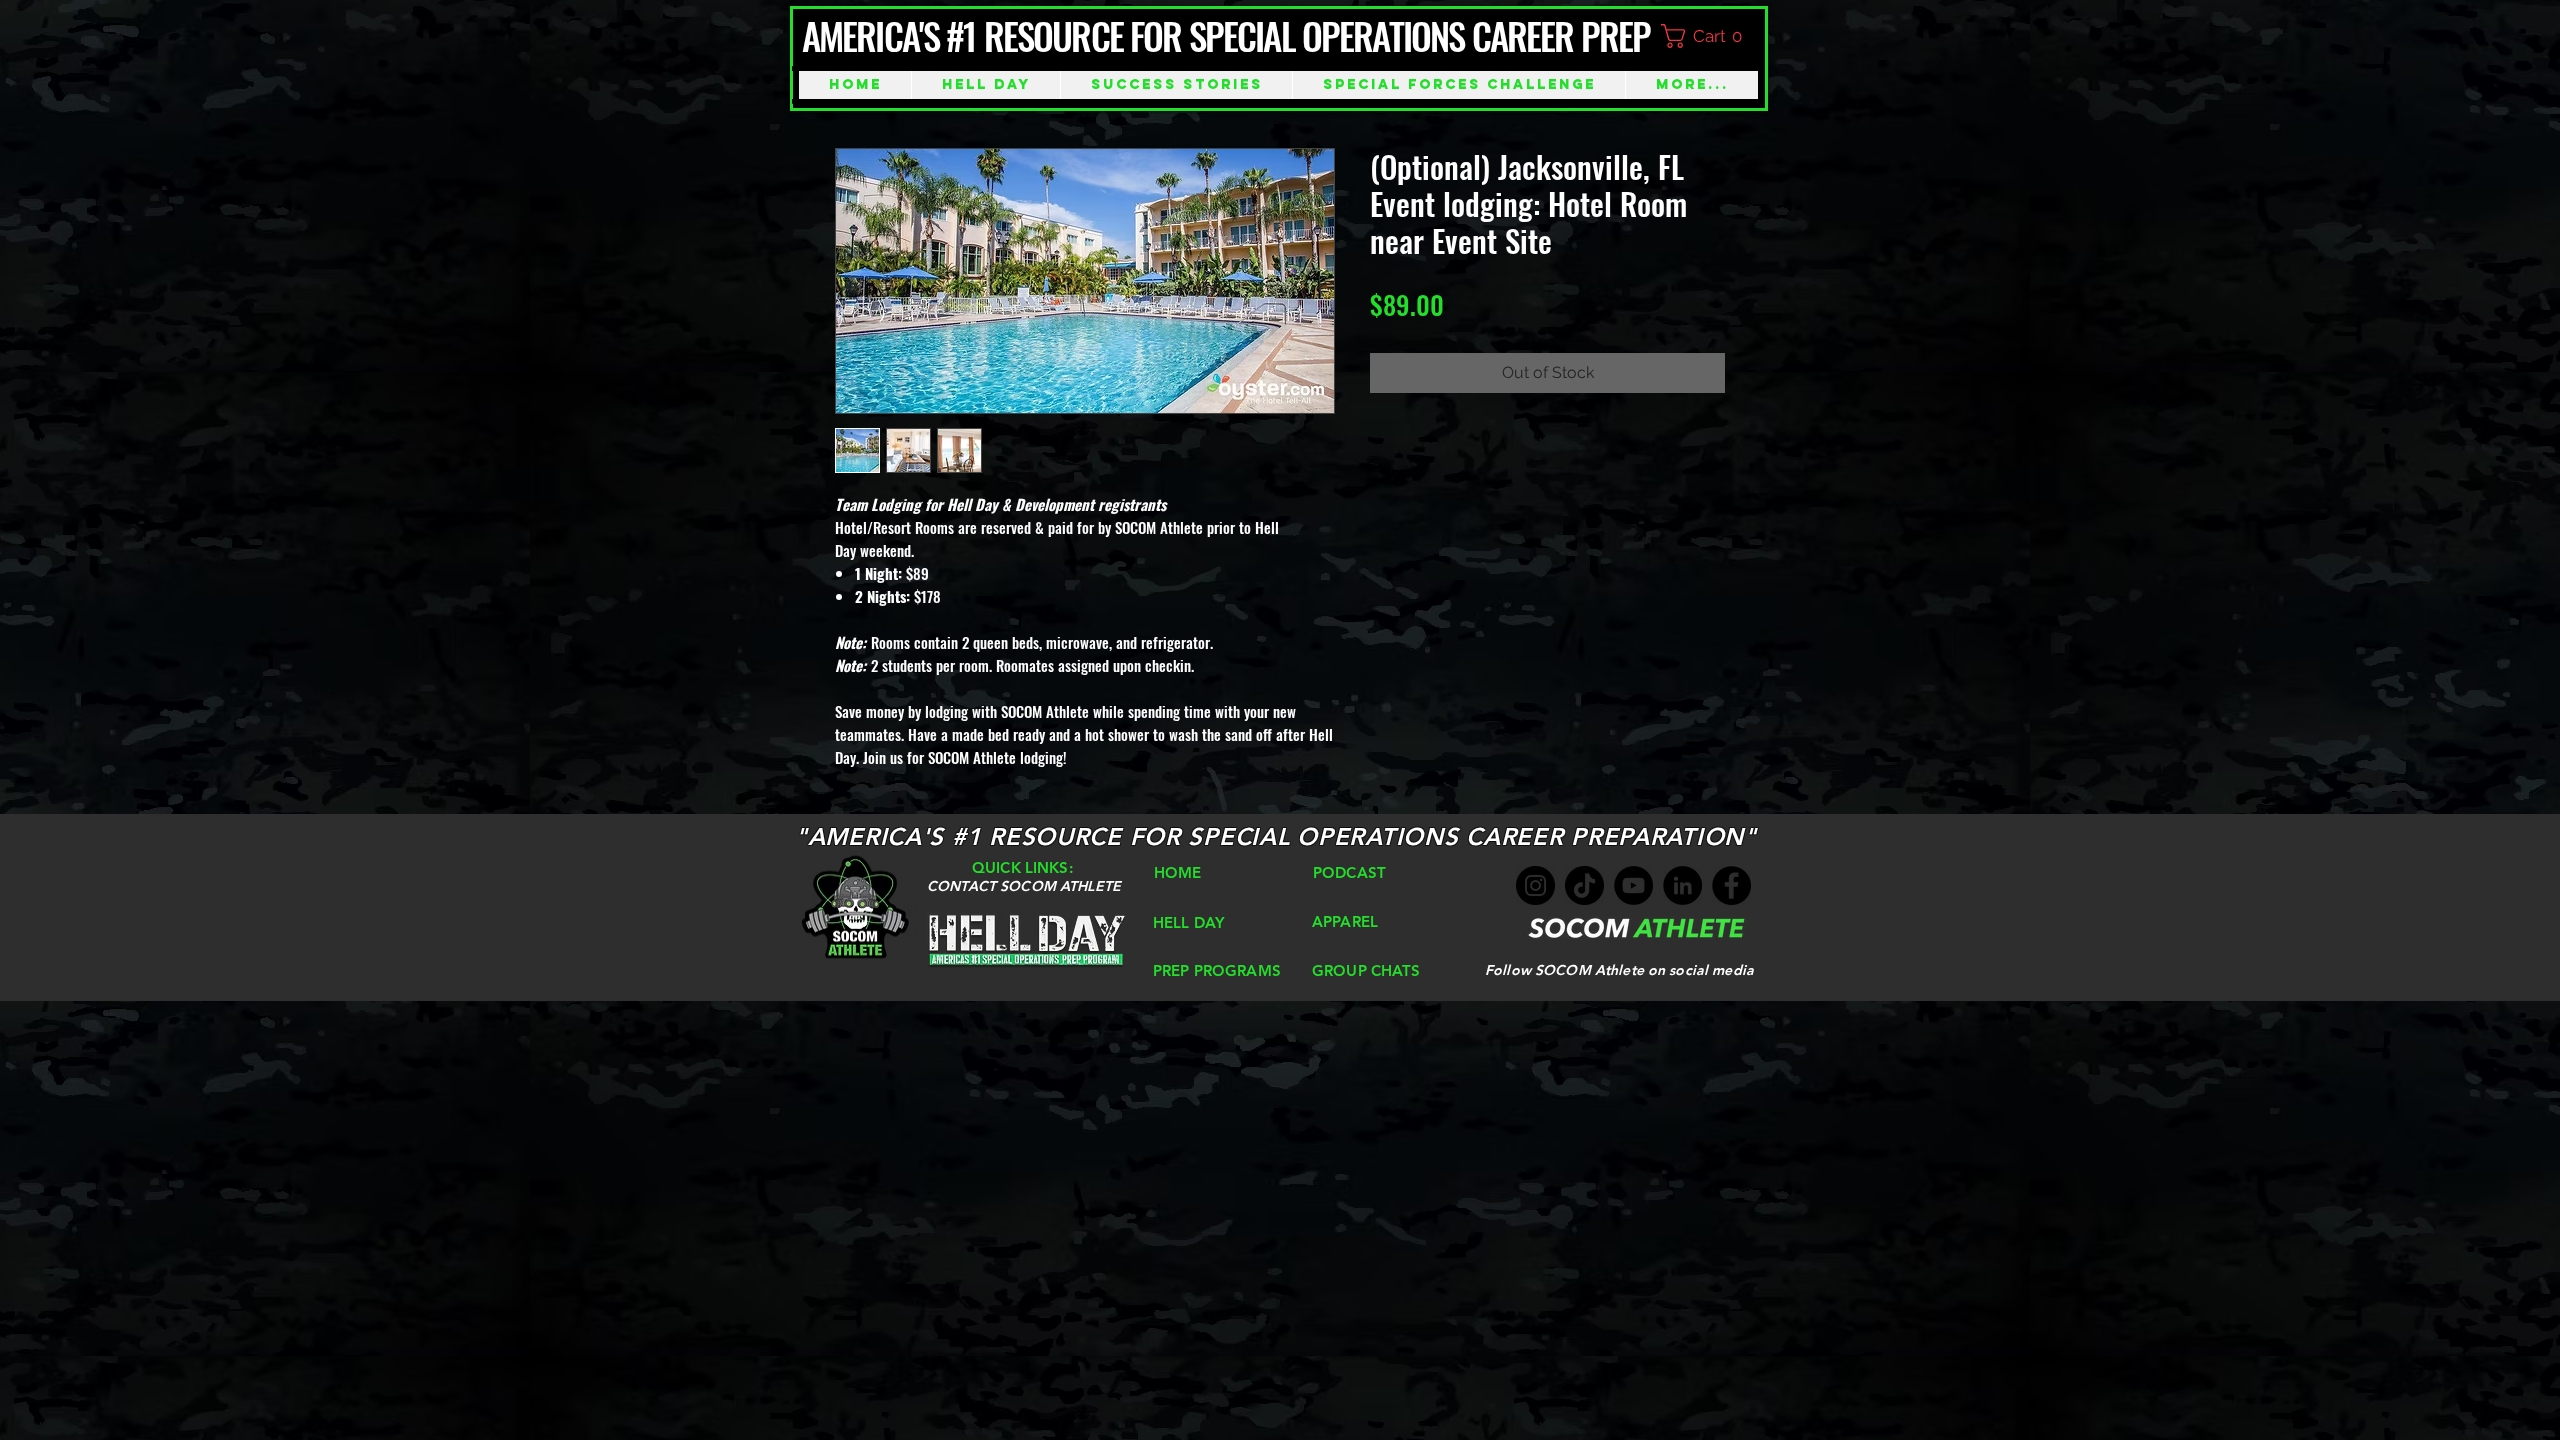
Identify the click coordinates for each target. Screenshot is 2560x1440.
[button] (1710, 36)
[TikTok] (1584, 885)
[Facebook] (1731, 885)
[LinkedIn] (1682, 885)
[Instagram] (1535, 885)
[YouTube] (1633, 885)
